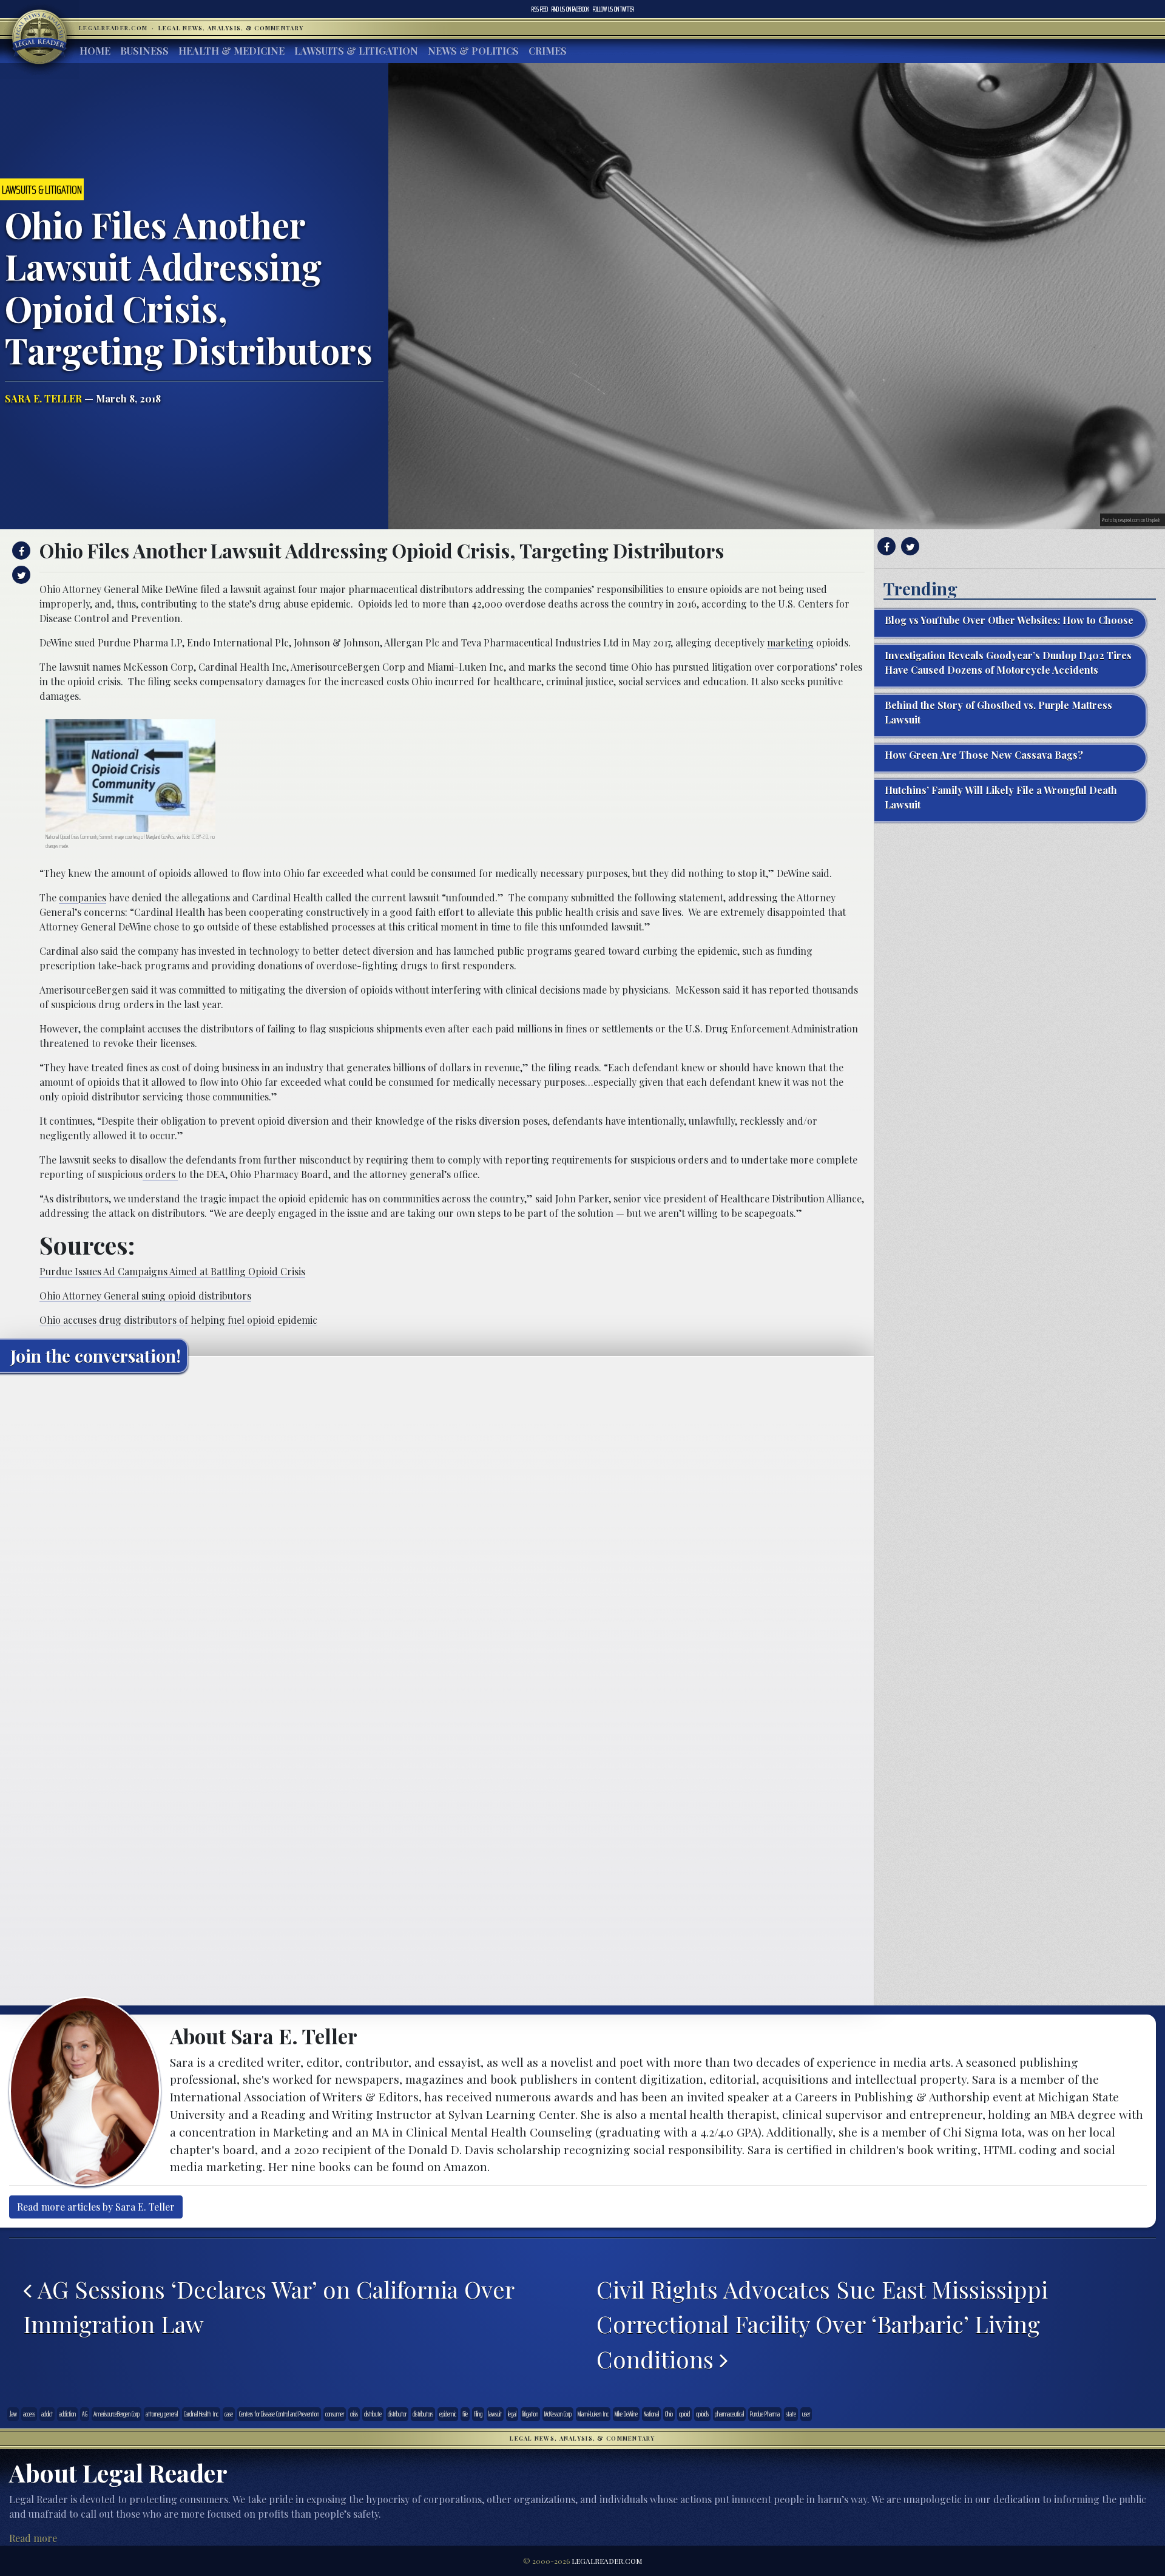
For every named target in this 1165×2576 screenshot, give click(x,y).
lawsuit (495, 2414)
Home (95, 51)
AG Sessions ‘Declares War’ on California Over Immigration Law (268, 2307)
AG (85, 2414)
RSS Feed (540, 9)
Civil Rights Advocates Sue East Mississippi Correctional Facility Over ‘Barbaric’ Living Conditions (822, 2324)
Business (144, 51)
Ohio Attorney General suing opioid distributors (145, 1296)
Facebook (570, 9)
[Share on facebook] (20, 551)
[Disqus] (437, 1534)
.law (13, 2414)
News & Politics (473, 51)
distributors (423, 2414)
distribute (373, 2414)
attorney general (162, 2414)
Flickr (186, 837)
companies (83, 897)
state (791, 2414)
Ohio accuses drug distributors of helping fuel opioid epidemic (178, 1320)
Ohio (669, 2414)
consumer (335, 2414)
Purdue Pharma (765, 2414)
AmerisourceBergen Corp (116, 2414)
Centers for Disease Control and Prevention (279, 2414)
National (651, 2414)
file (465, 2414)
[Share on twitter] (20, 575)
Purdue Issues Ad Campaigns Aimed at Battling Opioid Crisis (172, 1271)
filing (478, 2414)
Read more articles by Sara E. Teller (96, 2207)
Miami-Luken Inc (593, 2414)
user (806, 2414)
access (29, 2414)
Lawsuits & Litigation (356, 51)
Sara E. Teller (43, 398)
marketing (790, 642)
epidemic (448, 2414)
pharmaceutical (729, 2414)
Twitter (613, 9)
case (229, 2414)
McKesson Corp (558, 2414)
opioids (702, 2414)
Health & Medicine (231, 51)
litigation (530, 2414)
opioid (684, 2414)
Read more (33, 2538)
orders (160, 1174)
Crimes (548, 51)
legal (512, 2414)
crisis (354, 2414)
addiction (67, 2414)
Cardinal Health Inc (201, 2414)
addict (47, 2414)
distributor (397, 2414)
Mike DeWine (626, 2414)
